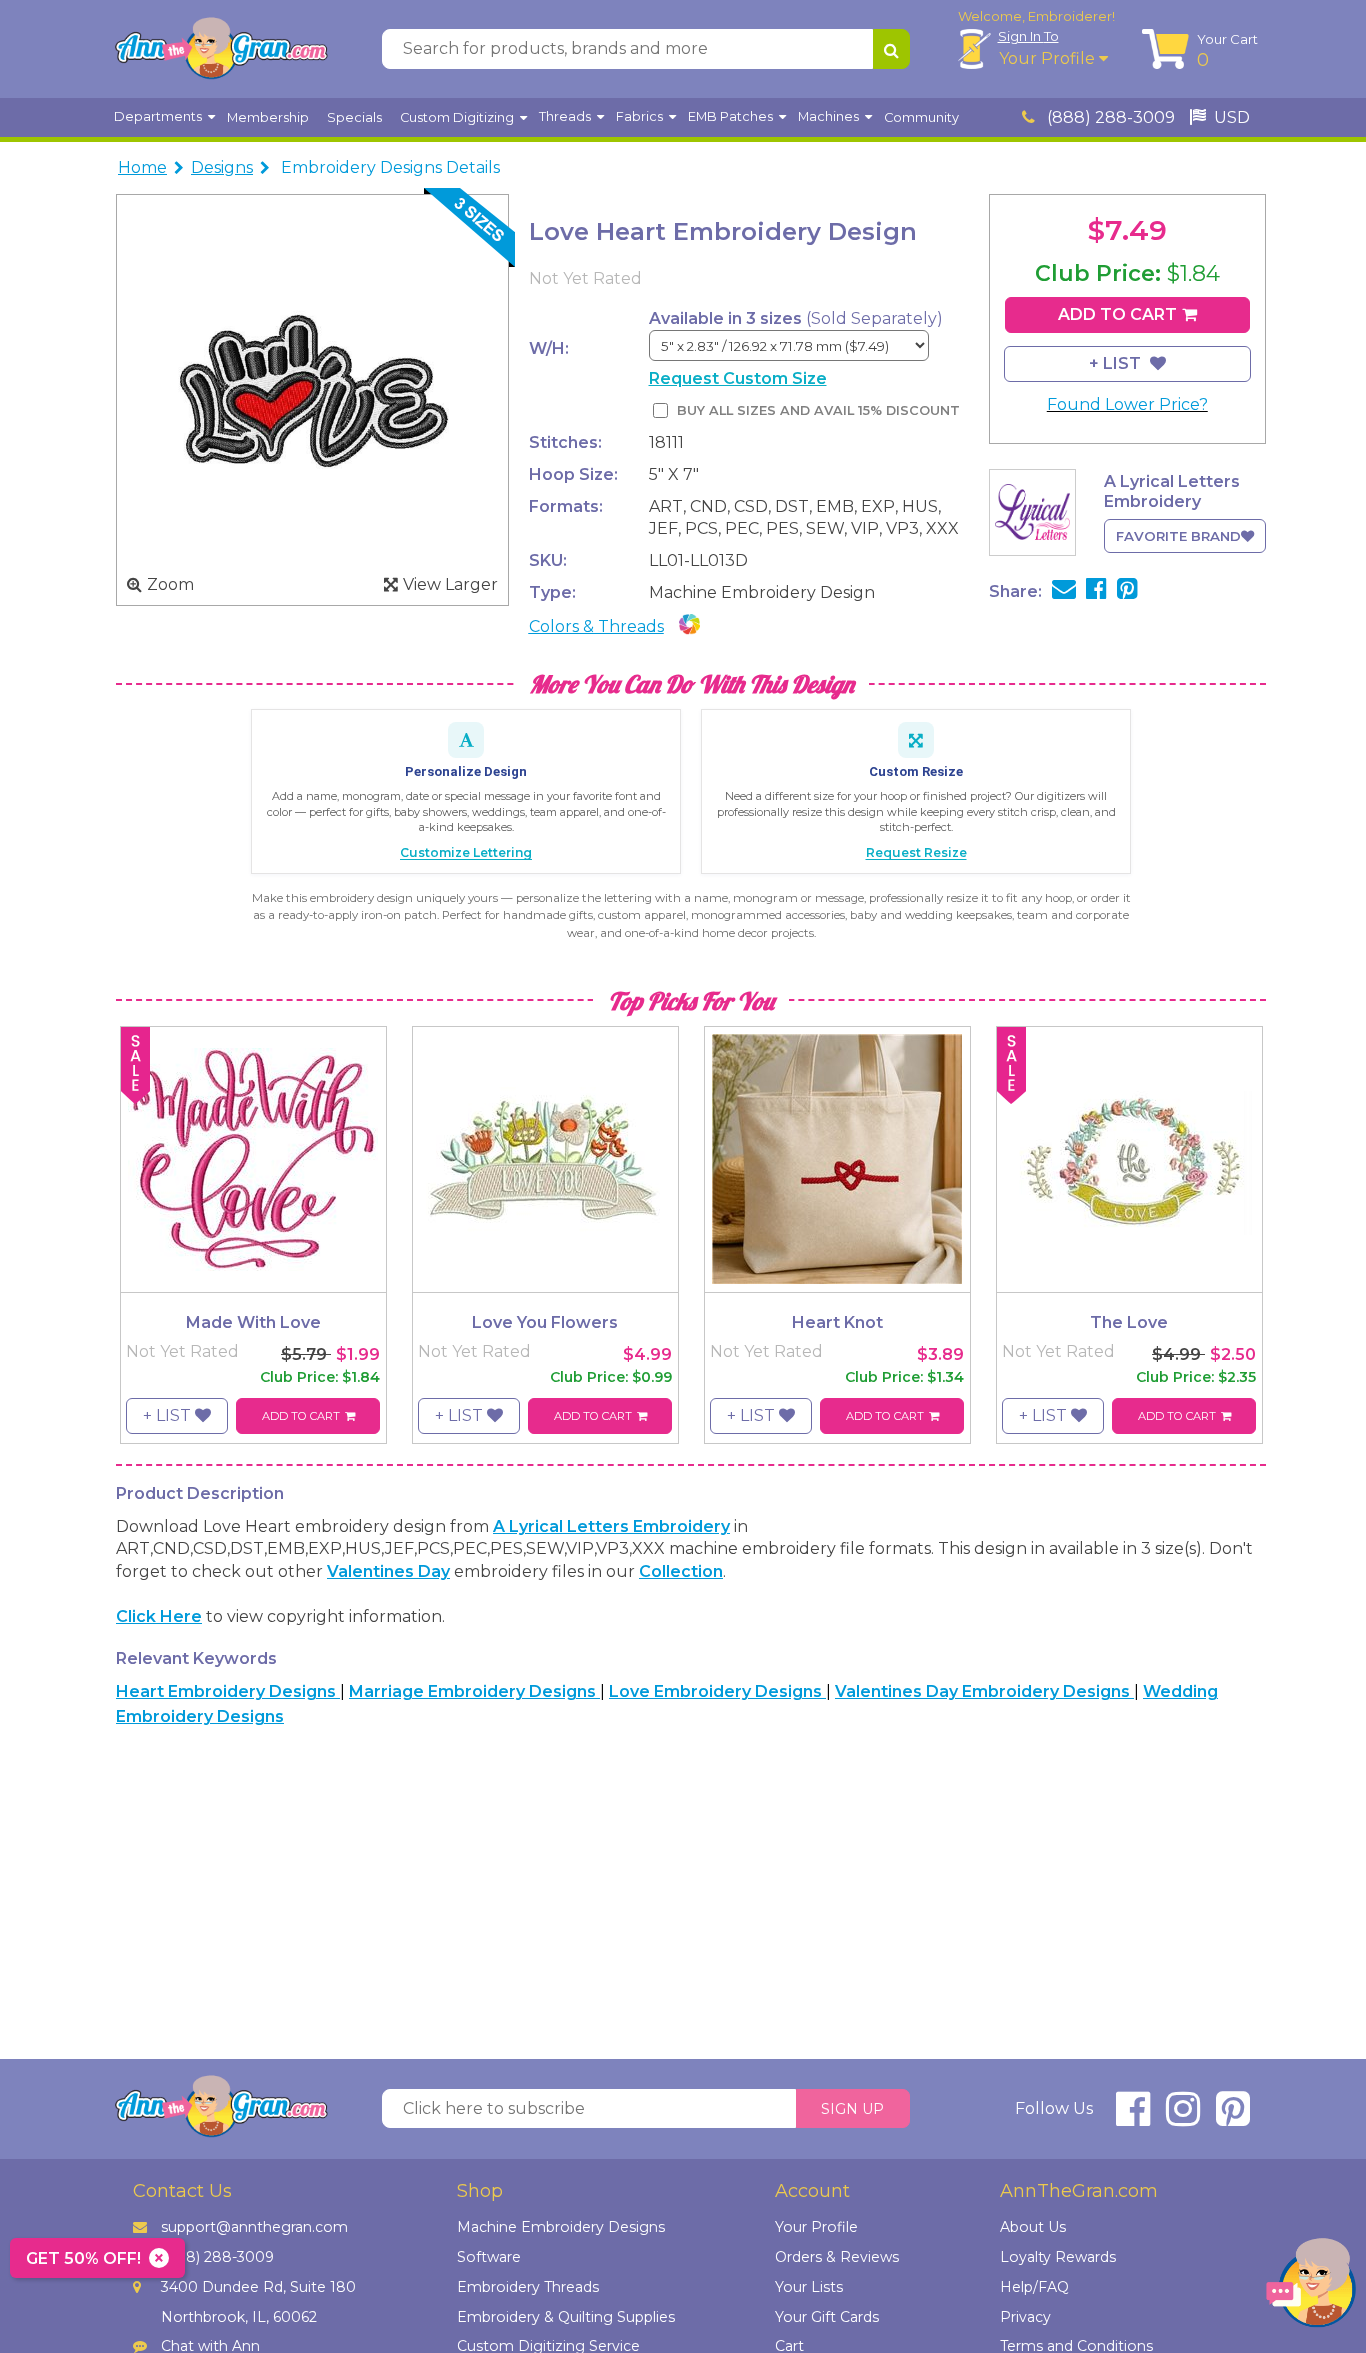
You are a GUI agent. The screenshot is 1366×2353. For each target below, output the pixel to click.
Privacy (1025, 2317)
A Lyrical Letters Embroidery (611, 1526)
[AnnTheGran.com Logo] (221, 49)
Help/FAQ (1034, 2287)
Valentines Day (388, 1571)
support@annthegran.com (254, 2227)
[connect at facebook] (1133, 2117)
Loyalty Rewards (1058, 2257)
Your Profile (1049, 58)
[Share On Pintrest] (1127, 591)
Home (142, 167)
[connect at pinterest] (1233, 2117)
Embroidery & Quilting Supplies (566, 2317)
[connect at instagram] (1183, 2117)
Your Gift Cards (827, 2317)
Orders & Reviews (837, 2257)
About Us (1033, 2227)
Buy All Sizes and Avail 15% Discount (818, 410)
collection (681, 1571)
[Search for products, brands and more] (891, 49)
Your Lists (809, 2287)
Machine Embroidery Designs (561, 2227)
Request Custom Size (738, 378)
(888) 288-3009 (1109, 117)
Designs (222, 167)
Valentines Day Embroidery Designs (984, 1691)
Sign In (1028, 36)
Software (489, 2257)
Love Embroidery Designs (717, 1691)
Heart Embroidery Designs (228, 1691)
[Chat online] (1311, 2287)
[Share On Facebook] (1096, 591)
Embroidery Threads (528, 2287)
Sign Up (852, 2109)
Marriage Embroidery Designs (474, 1691)
